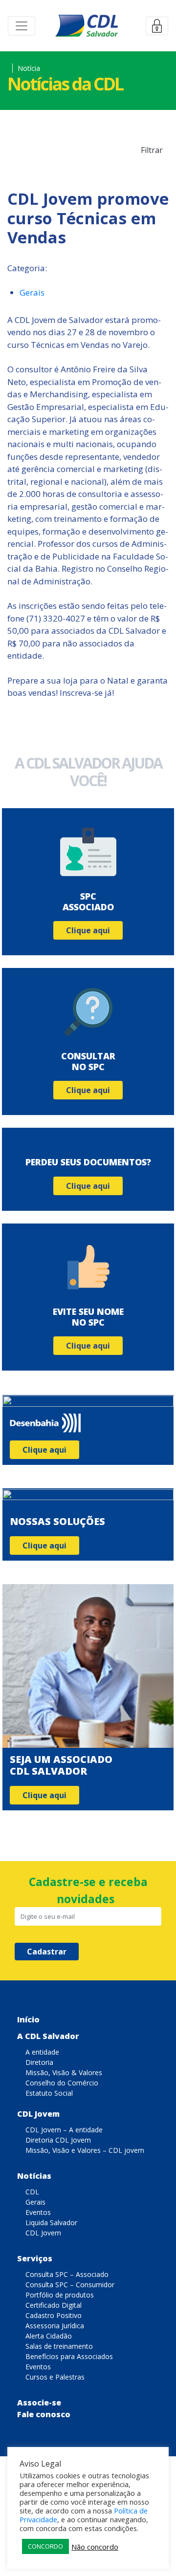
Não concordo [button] (95, 2547)
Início (28, 2019)
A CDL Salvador (48, 2036)
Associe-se (39, 2403)
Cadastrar (47, 1952)
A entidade (42, 2052)
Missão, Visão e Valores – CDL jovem (85, 2150)
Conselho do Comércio (62, 2083)
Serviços (35, 2258)
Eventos (38, 2212)
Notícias (34, 2176)
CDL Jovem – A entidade (64, 2130)
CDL (32, 2192)
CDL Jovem (38, 2114)
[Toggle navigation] (22, 26)
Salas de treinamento (59, 2346)
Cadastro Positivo (54, 2315)
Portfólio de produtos (60, 2295)
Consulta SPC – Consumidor (70, 2285)
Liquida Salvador (51, 2222)
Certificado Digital (54, 2305)
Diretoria (39, 2062)
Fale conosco (44, 2414)
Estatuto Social (49, 2093)
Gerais (32, 292)
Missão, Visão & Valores (64, 2072)
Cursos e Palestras (55, 2377)
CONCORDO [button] (45, 2546)
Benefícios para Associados (69, 2356)
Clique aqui (88, 930)
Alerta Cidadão (49, 2336)
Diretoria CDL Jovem (58, 2140)
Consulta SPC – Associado (67, 2274)
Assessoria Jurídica (55, 2326)
